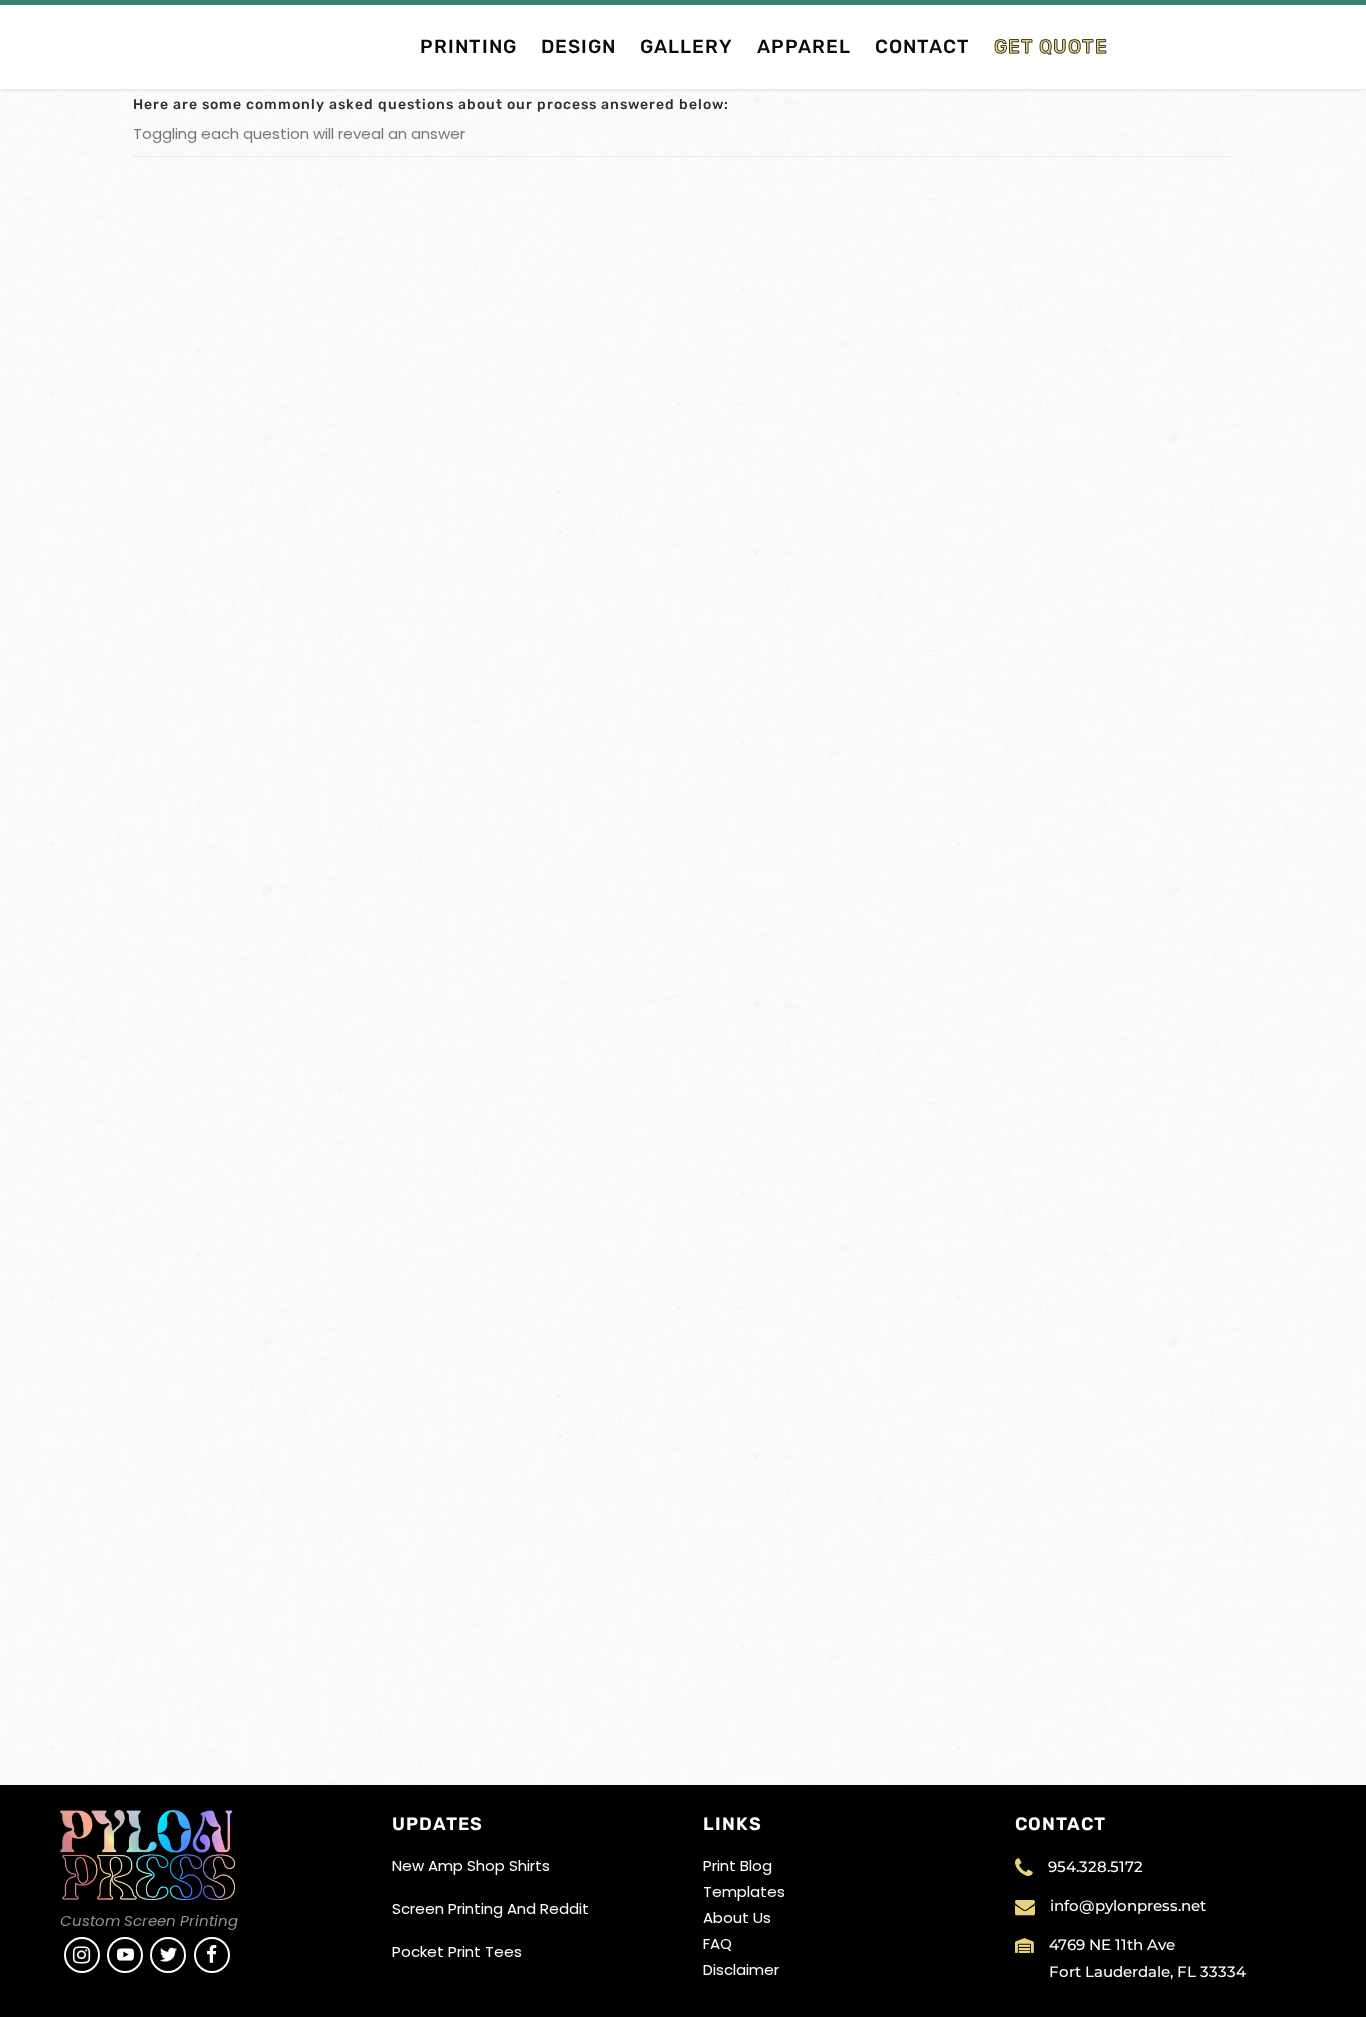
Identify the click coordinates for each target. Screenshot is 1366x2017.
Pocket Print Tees (457, 1951)
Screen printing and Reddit (490, 1908)
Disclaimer (741, 1969)
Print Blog (737, 1865)
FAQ (717, 1943)
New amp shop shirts (471, 1865)
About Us (737, 1917)
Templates (744, 1891)
